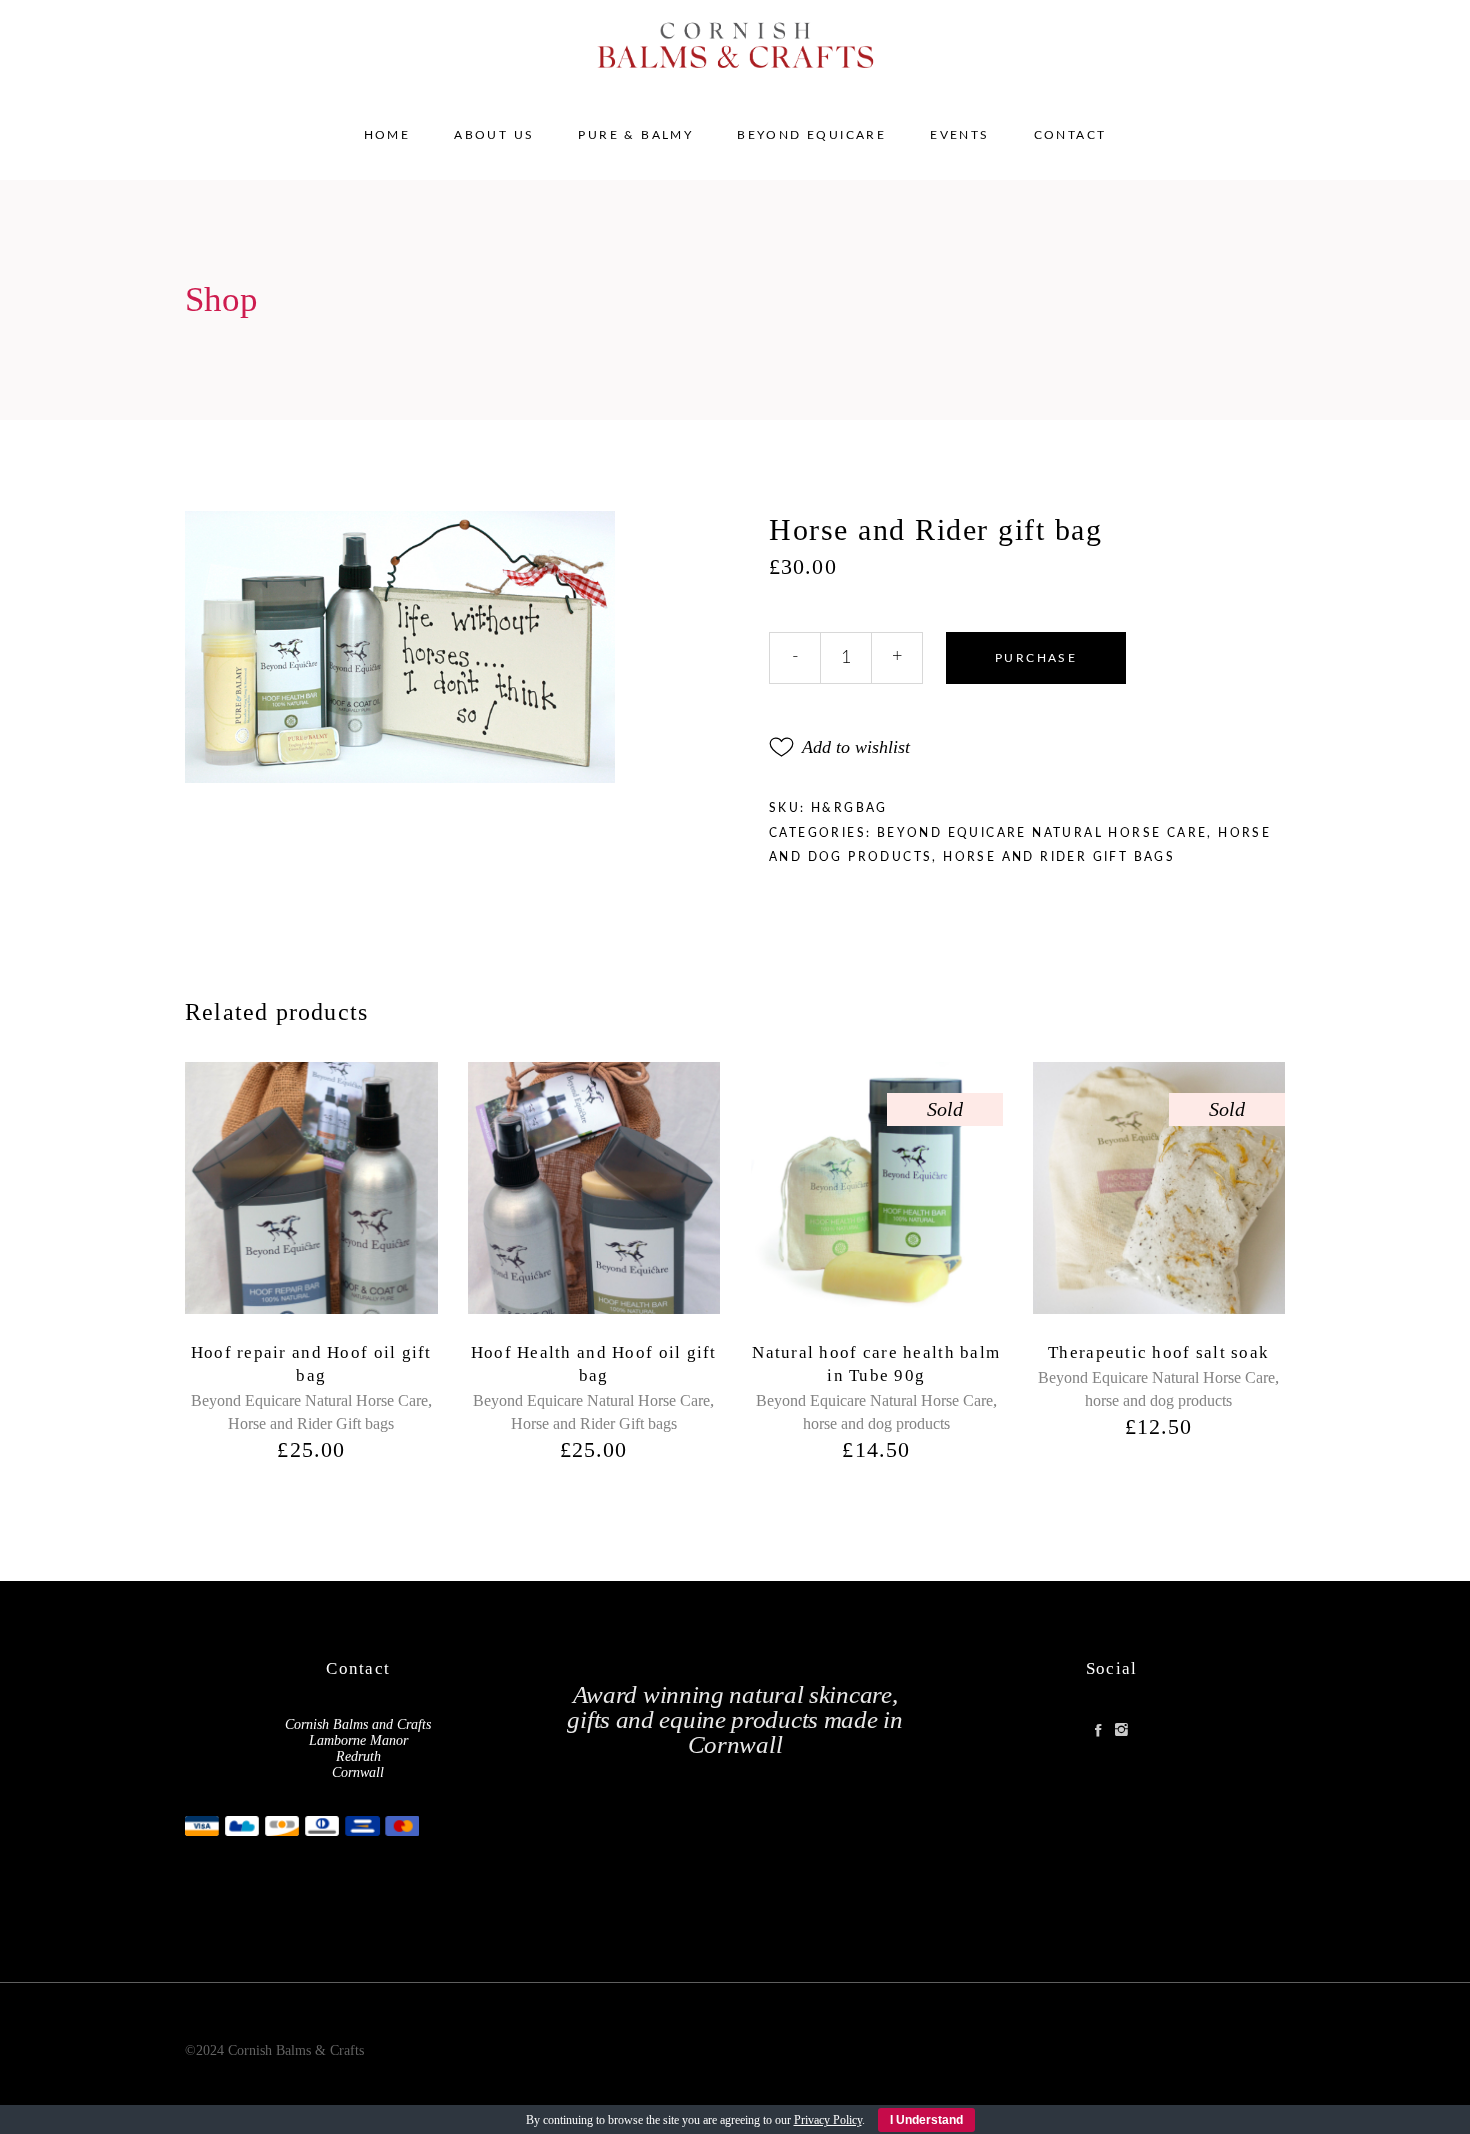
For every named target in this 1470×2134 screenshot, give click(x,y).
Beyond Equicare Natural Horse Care (1042, 833)
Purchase (1036, 658)
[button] (839, 747)
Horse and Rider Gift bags (1059, 857)
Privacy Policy (828, 2120)
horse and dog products (876, 1423)
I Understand (926, 2120)
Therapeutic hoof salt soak (1158, 1352)
